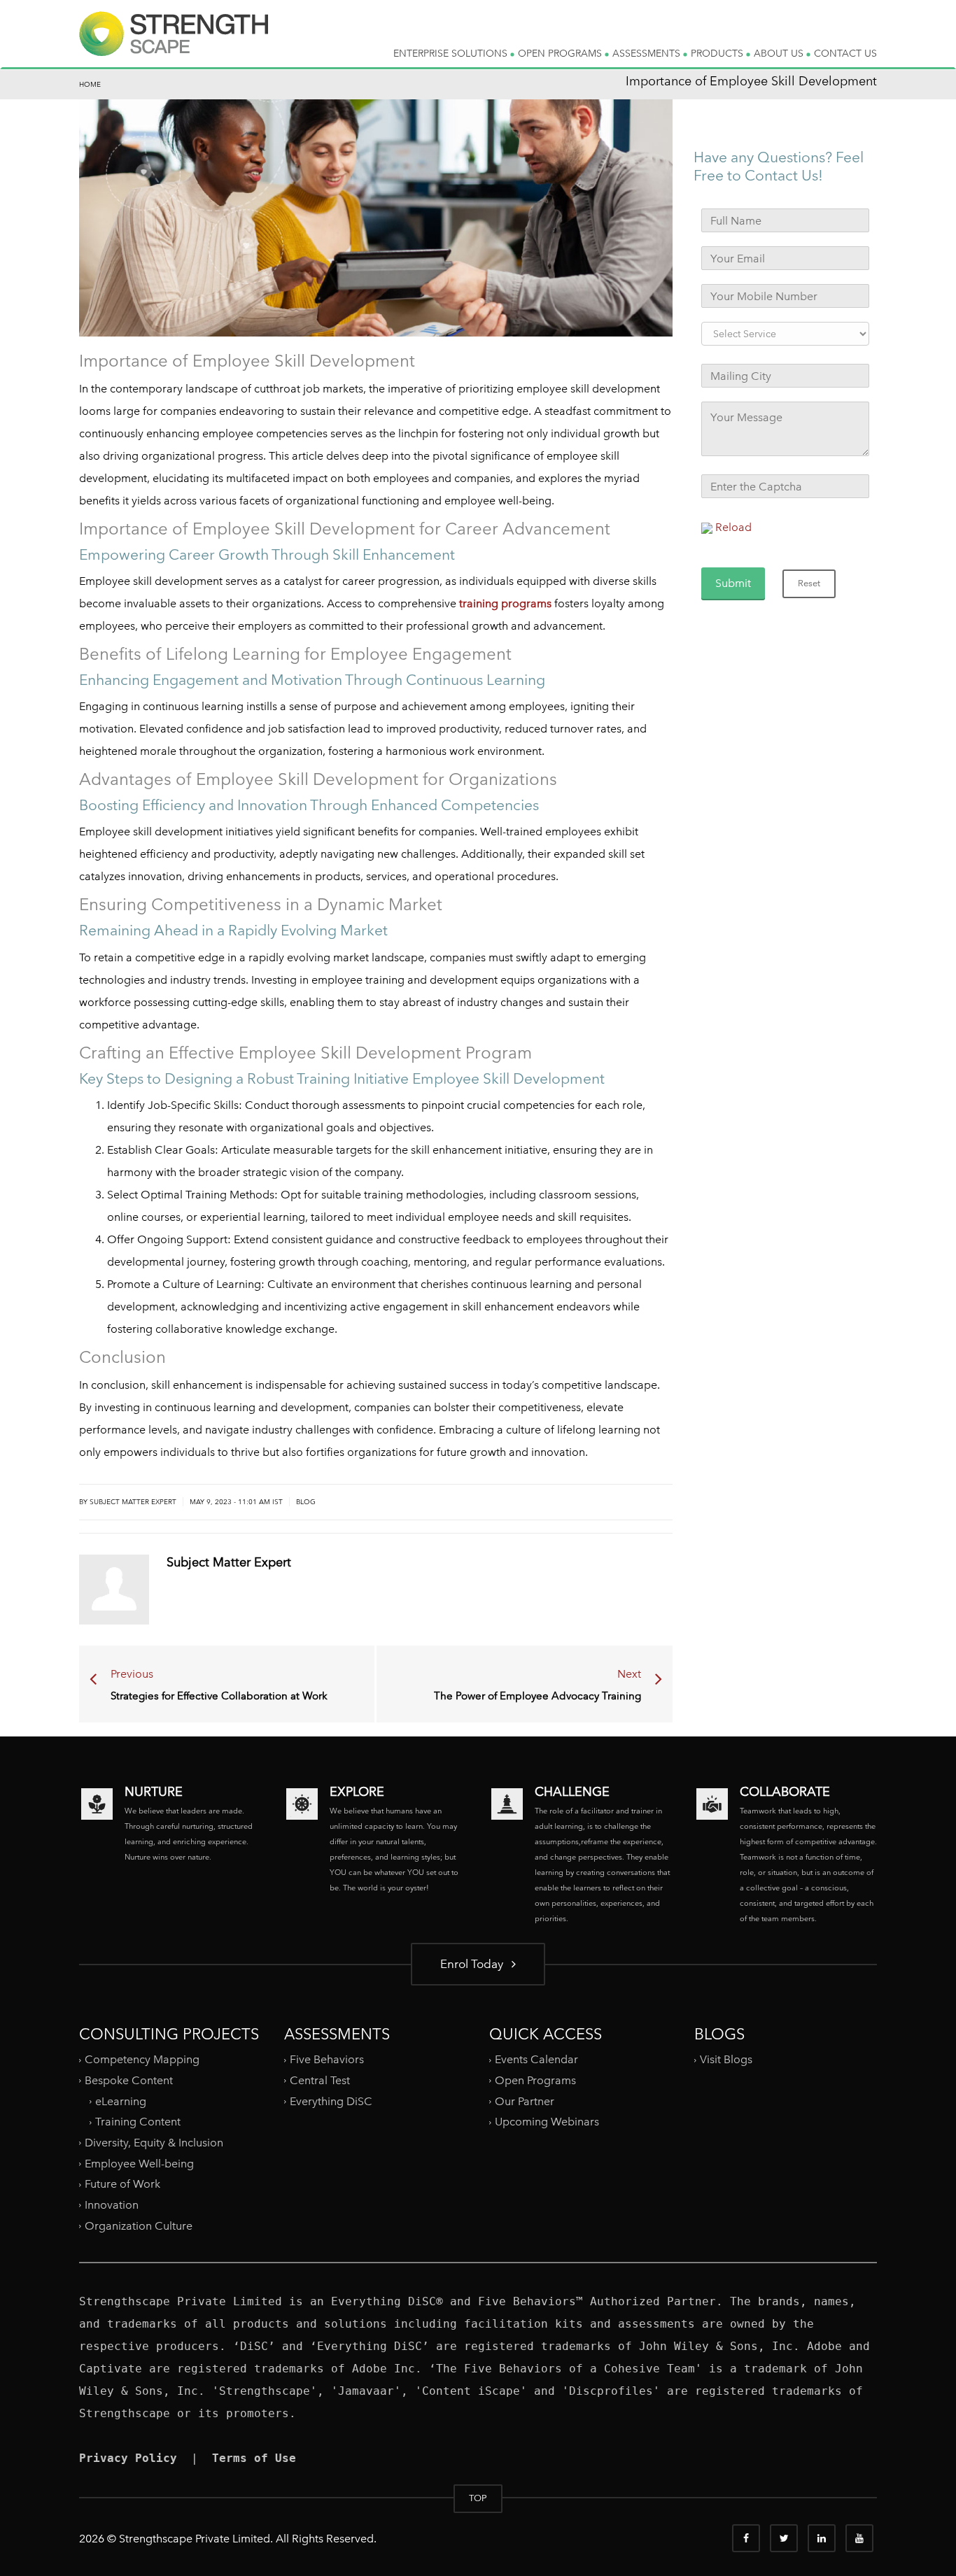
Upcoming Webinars (547, 2122)
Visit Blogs (726, 2059)
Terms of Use (254, 2458)
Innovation (112, 2205)
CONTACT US (845, 53)
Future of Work (122, 2184)
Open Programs (535, 2080)
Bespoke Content (129, 2080)
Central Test (320, 2080)
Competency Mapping (142, 2059)
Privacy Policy (128, 2458)
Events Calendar (536, 2059)
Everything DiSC (332, 2101)
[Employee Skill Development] (174, 45)
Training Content (138, 2122)
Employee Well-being (139, 2163)
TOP (478, 2498)
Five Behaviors (327, 2059)
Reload (733, 527)
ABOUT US (780, 53)
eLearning (121, 2101)
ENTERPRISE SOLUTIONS (452, 53)
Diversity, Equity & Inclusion (154, 2143)
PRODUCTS (718, 53)
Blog (306, 1502)
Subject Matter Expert (133, 1502)
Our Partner (525, 2101)
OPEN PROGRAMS (561, 53)
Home (90, 84)
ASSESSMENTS (648, 53)
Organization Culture (139, 2225)
